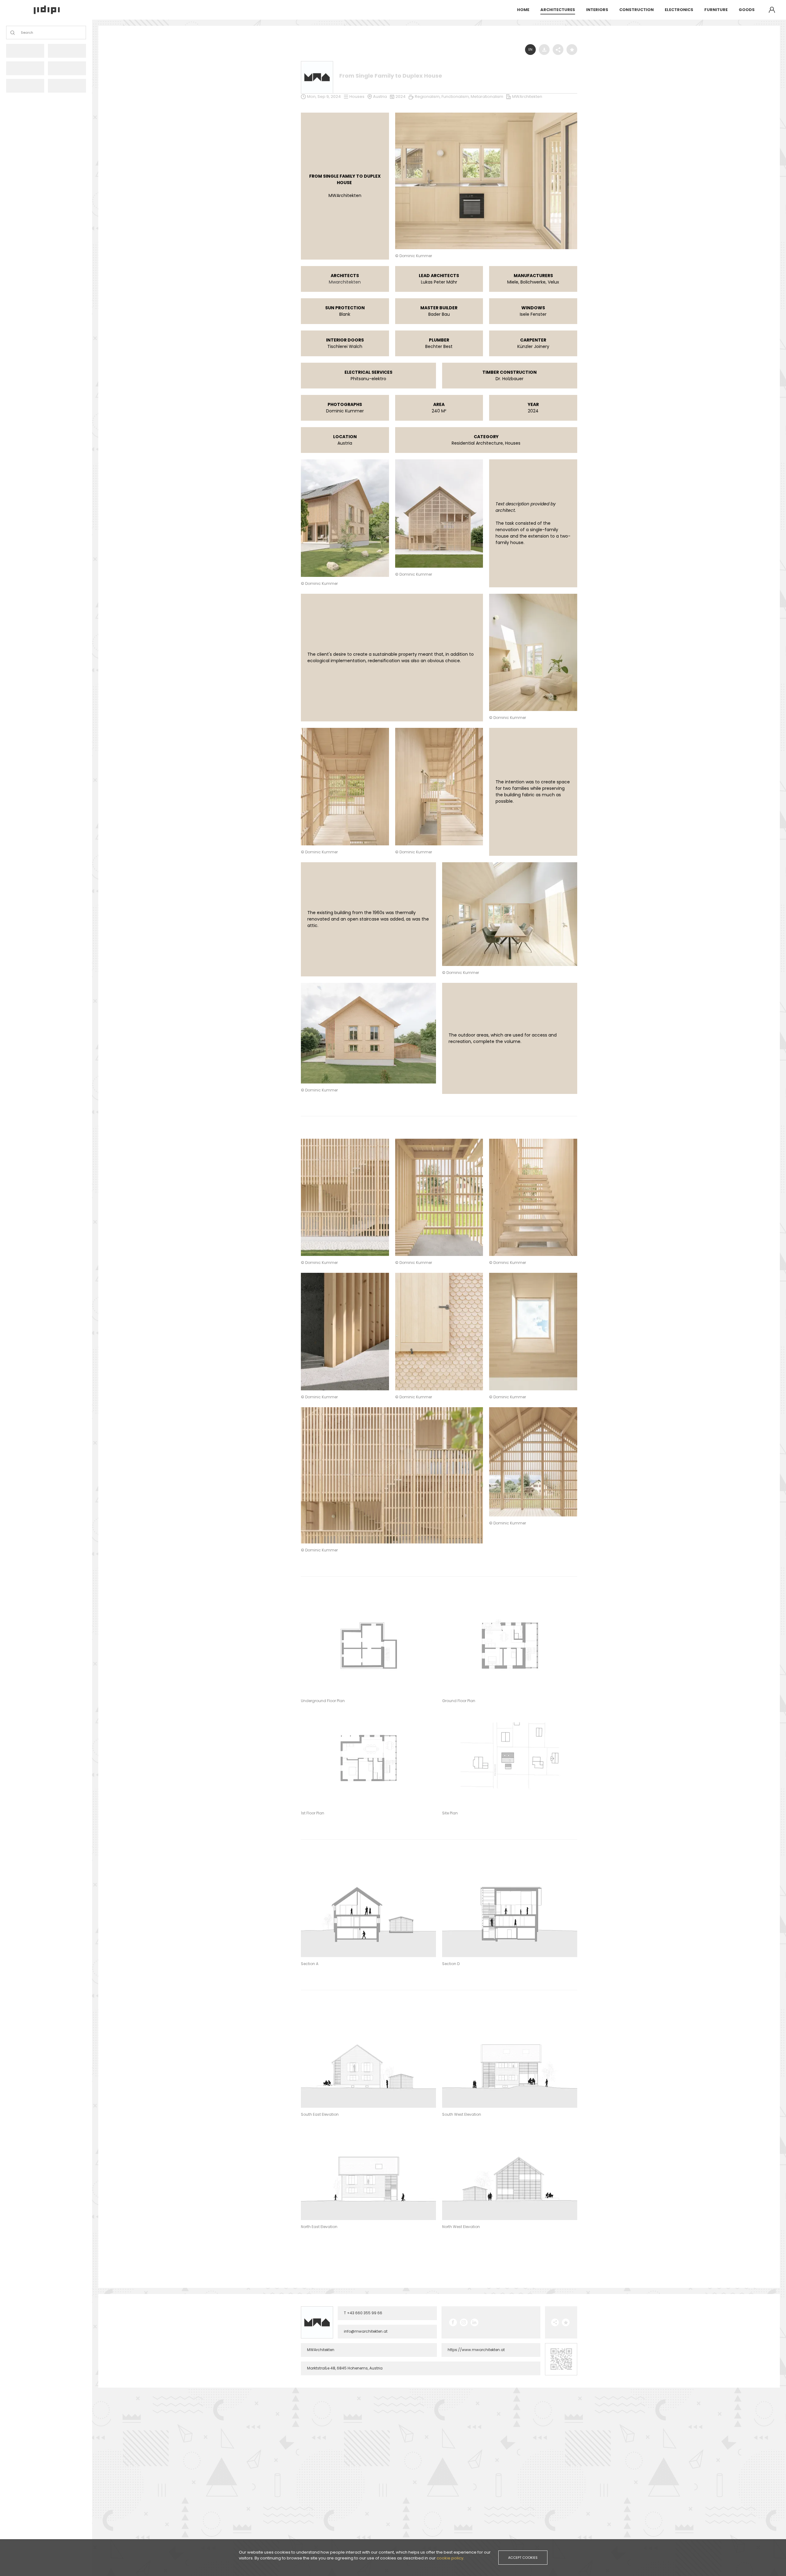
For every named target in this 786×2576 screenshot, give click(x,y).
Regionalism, (428, 97)
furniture (716, 10)
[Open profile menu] (772, 10)
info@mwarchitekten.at (366, 2331)
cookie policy (450, 2558)
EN (530, 50)
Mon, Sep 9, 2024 (324, 97)
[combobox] (21, 33)
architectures (558, 10)
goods (747, 10)
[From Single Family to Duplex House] (486, 114)
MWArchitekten (527, 97)
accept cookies (523, 2558)
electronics (679, 10)
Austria (380, 97)
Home (523, 10)
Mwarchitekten (345, 282)
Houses (357, 97)
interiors (597, 10)
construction (636, 10)
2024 (401, 97)
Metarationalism (487, 97)
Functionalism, (456, 97)
